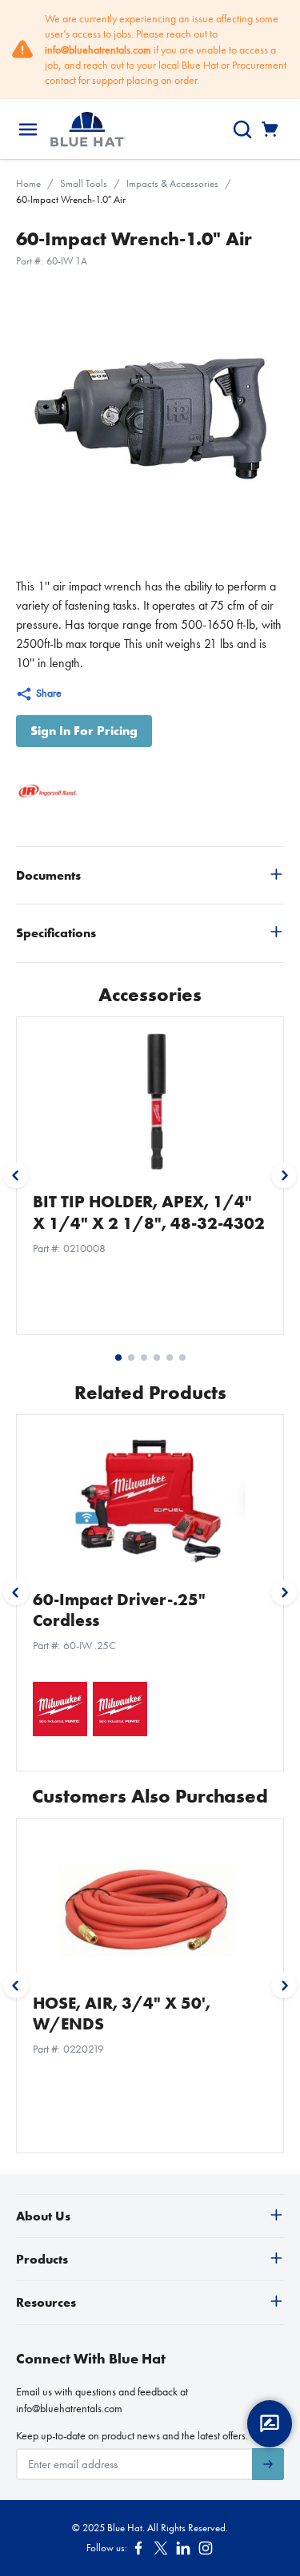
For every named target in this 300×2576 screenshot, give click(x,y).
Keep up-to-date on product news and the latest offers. (132, 2435)
